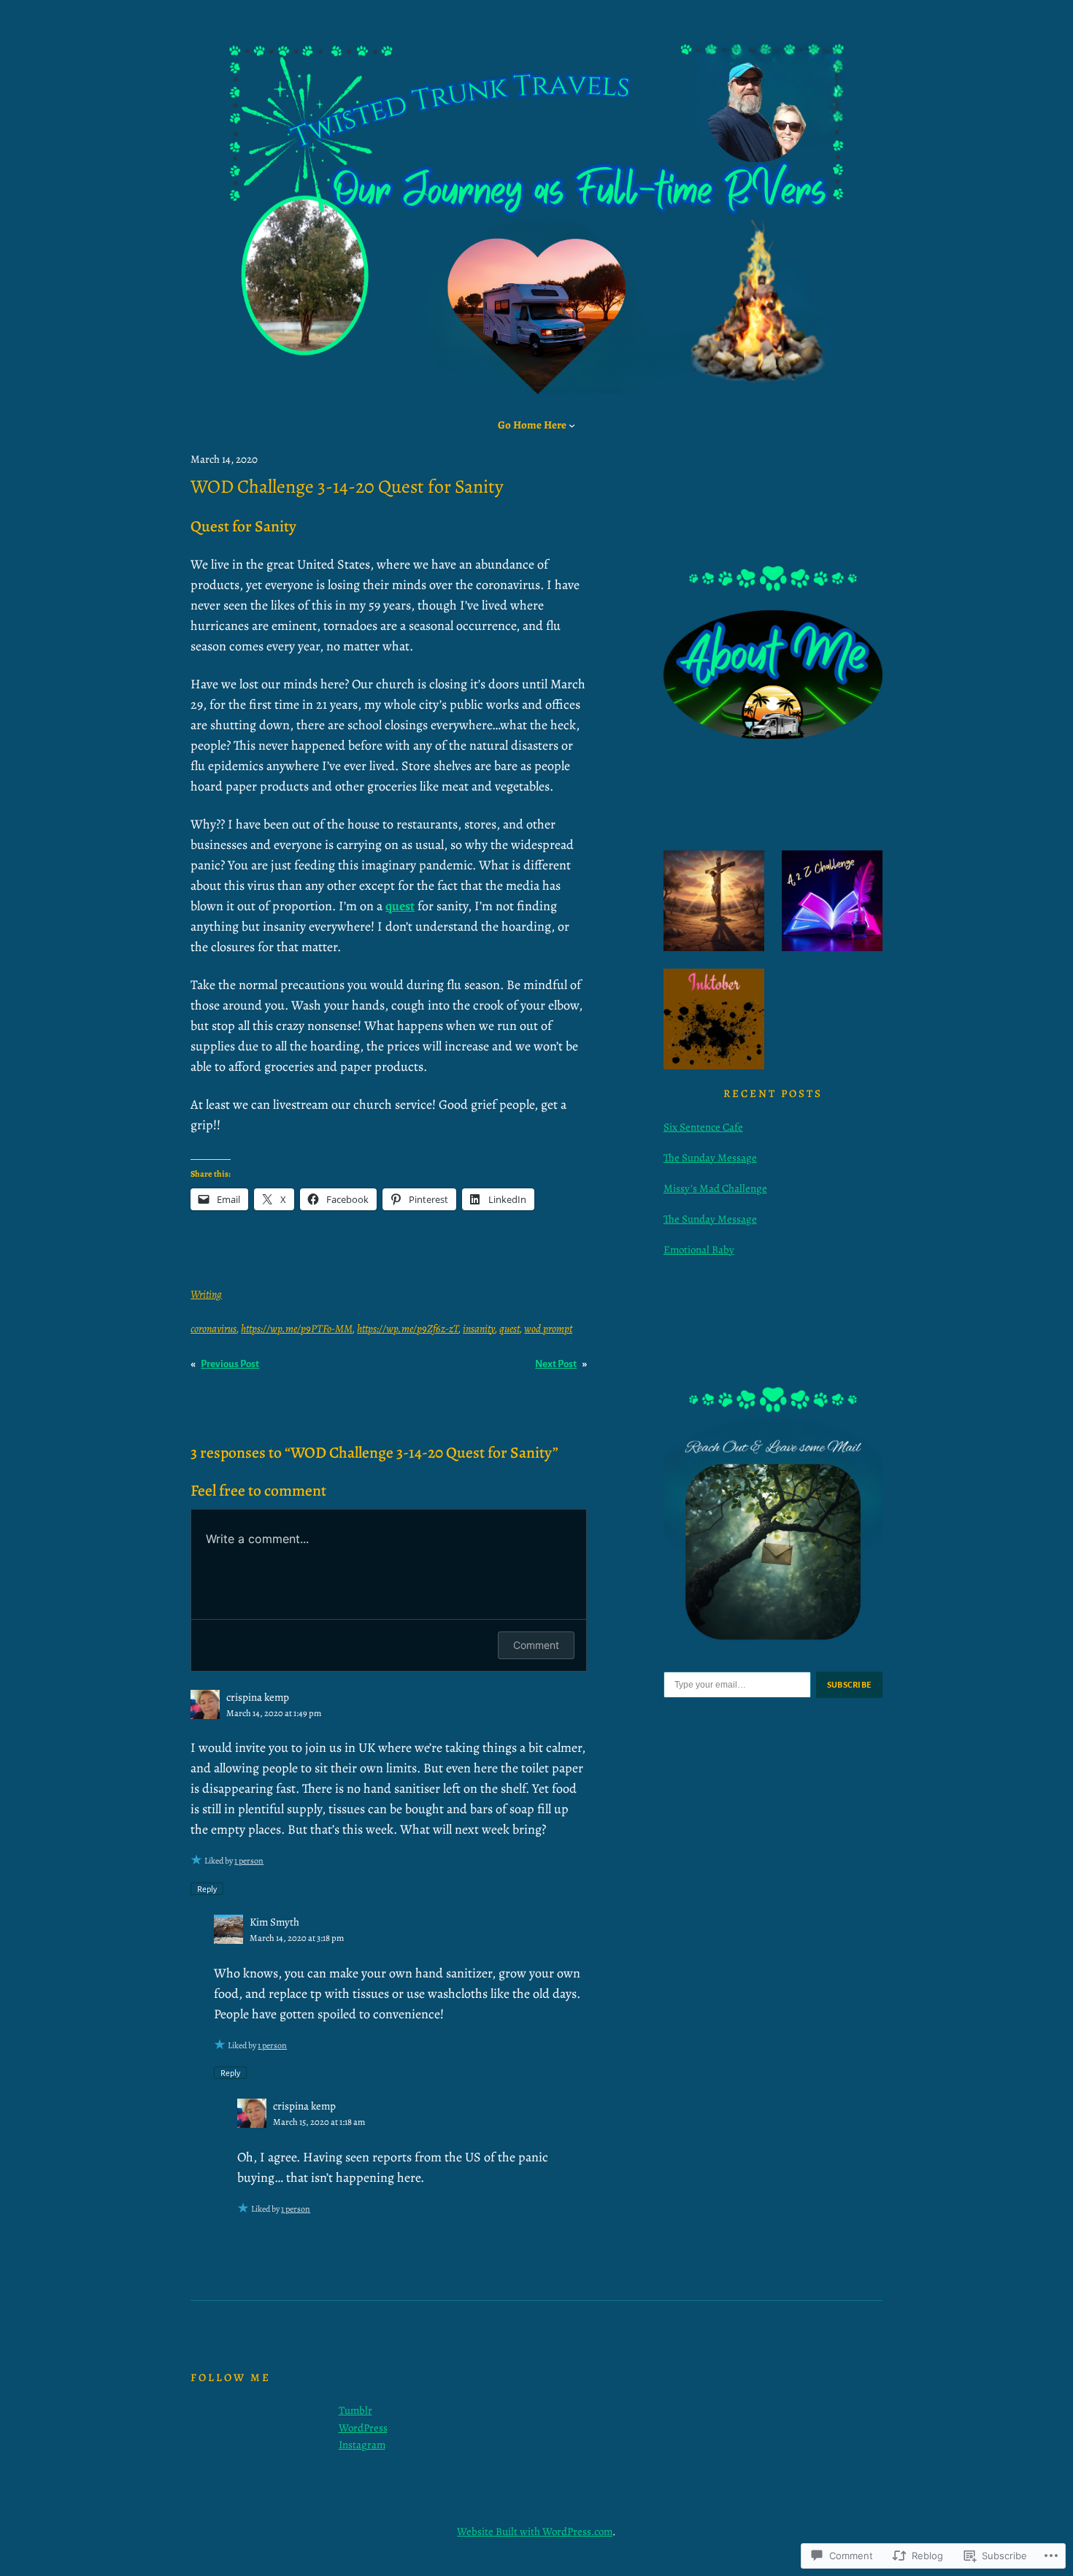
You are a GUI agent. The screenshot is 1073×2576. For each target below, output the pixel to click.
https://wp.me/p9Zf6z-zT (408, 1329)
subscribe (850, 1685)
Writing (206, 1294)
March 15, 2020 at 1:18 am (319, 2122)
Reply (207, 1888)
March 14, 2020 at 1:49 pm (274, 1713)
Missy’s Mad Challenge (715, 1188)
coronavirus (214, 1329)
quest (509, 1329)
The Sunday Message (710, 1158)
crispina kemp (258, 1697)
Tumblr (355, 2410)
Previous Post (230, 1364)
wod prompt (548, 1329)
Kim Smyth (274, 1922)
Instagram (362, 2445)
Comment (536, 1645)
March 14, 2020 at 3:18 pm (297, 1938)
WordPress (363, 2428)
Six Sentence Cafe (703, 1127)
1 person (249, 1861)
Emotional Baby (699, 1250)
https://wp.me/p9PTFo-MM (297, 1329)
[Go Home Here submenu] (572, 425)
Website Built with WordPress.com (535, 2531)
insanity (479, 1329)
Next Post (556, 1364)
